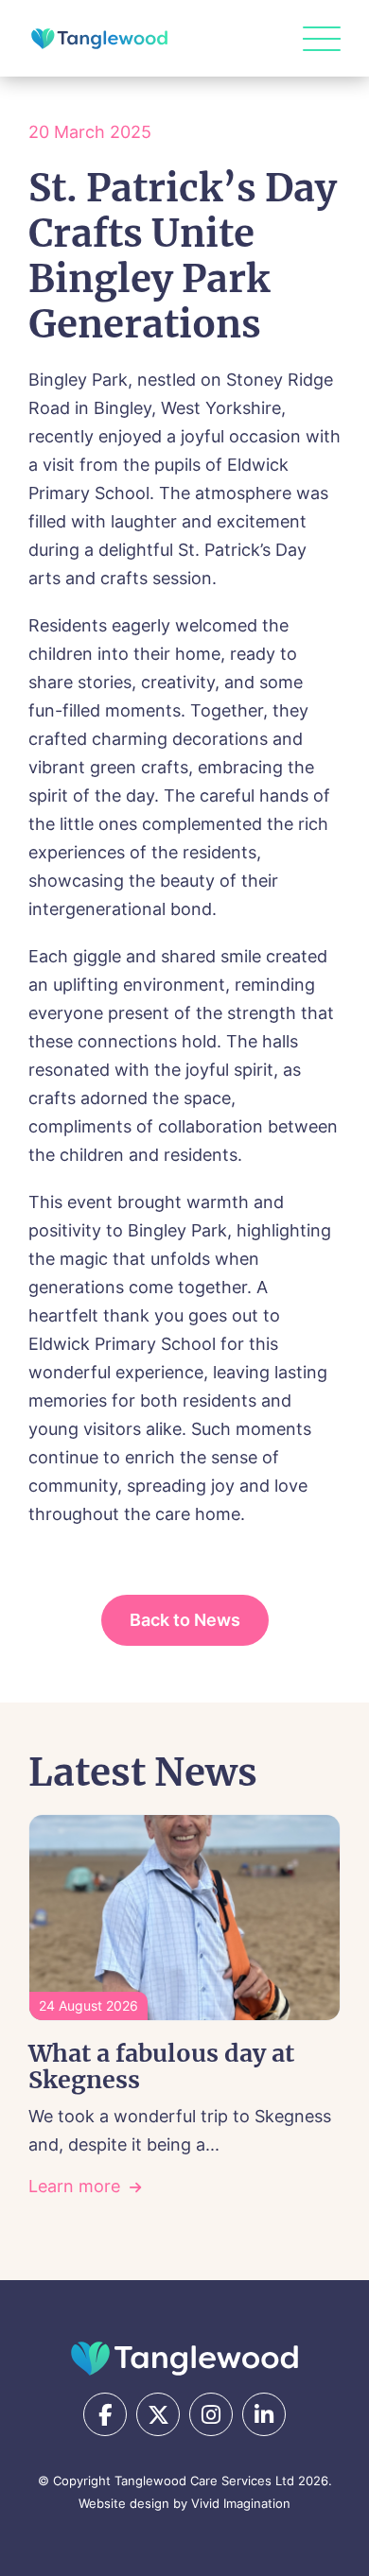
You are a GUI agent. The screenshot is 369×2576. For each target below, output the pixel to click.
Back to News (185, 1620)
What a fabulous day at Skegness (161, 2066)
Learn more (74, 2186)
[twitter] (158, 2414)
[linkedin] (264, 2414)
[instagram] (211, 2414)
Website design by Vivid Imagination (184, 2503)
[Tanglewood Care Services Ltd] (184, 2359)
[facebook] (105, 2414)
